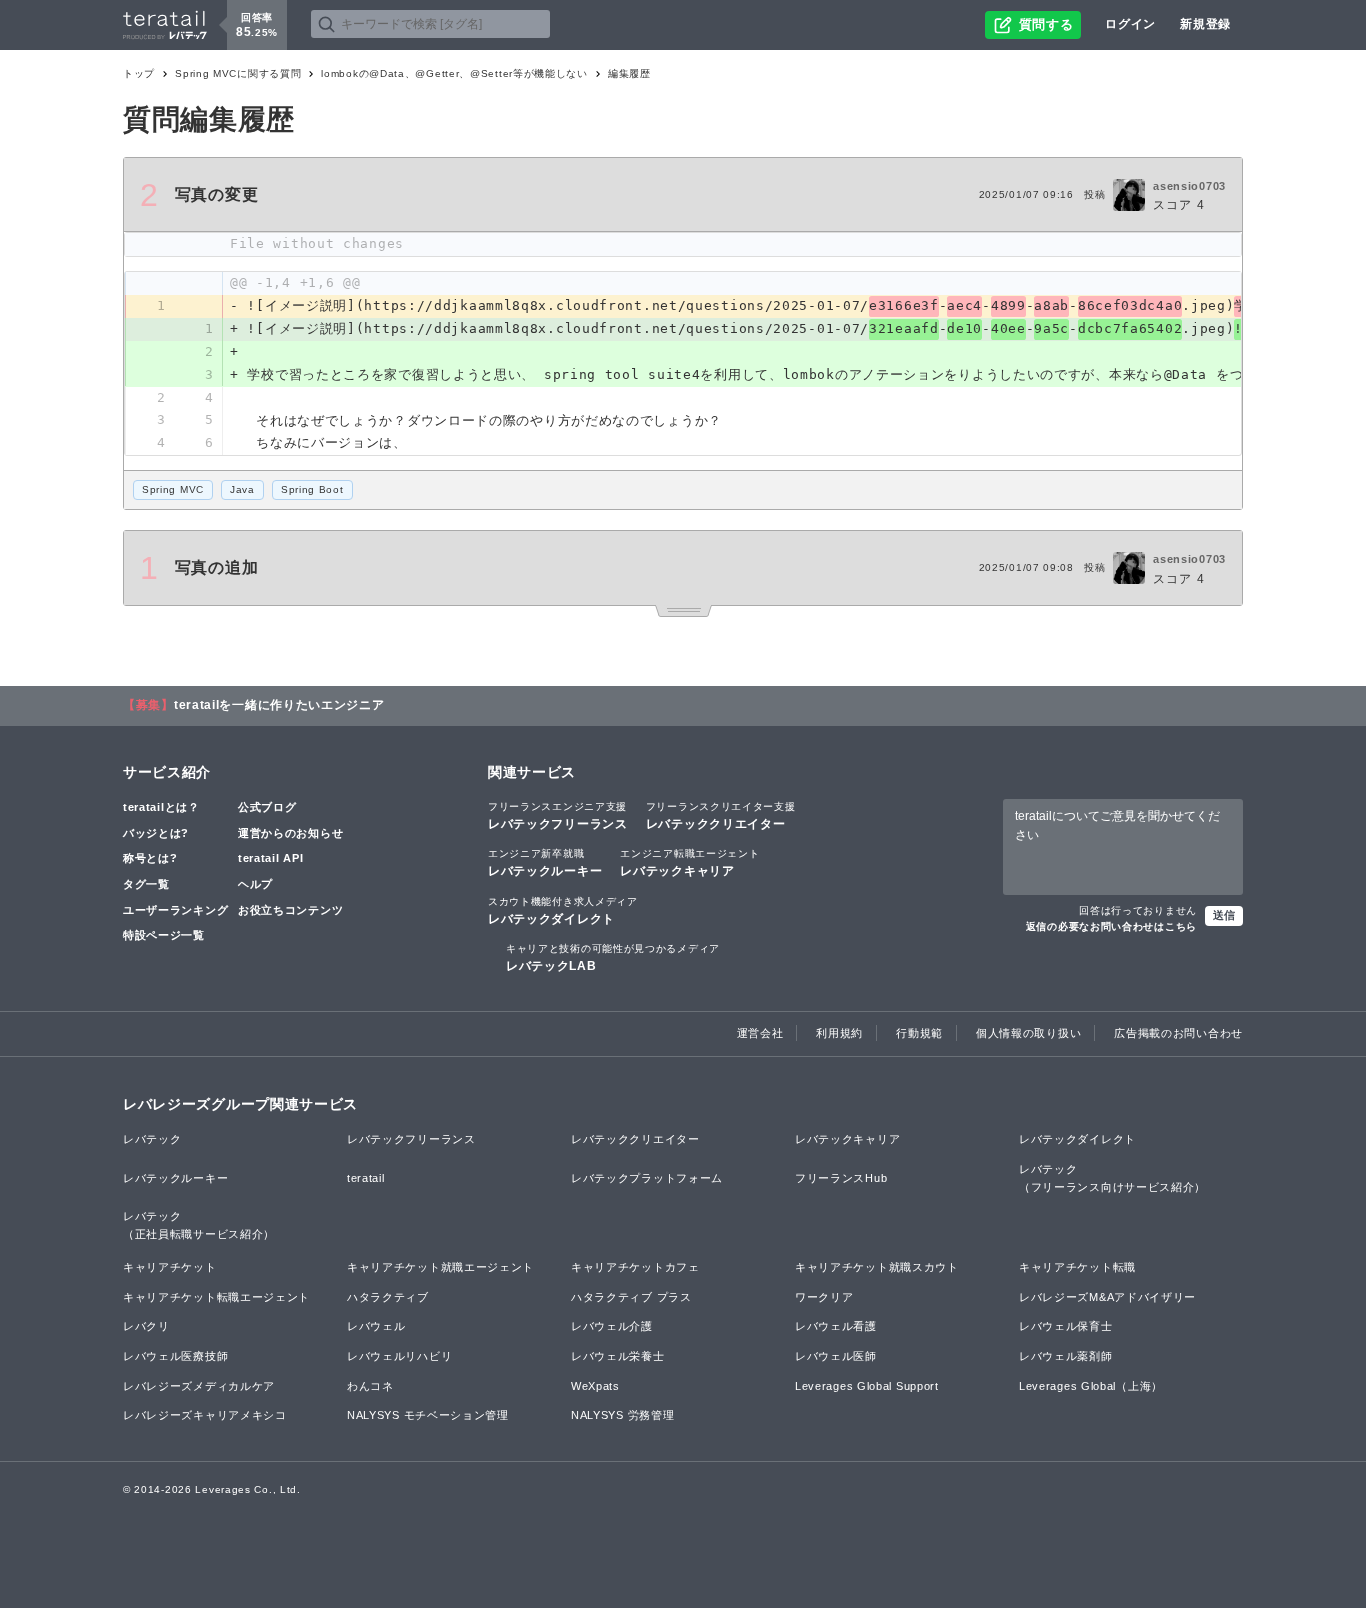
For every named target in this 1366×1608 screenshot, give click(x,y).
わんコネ (370, 1386)
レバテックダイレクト (563, 911)
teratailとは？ (161, 807)
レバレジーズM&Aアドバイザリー (1107, 1297)
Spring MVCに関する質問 (238, 73)
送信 (1224, 915)
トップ (139, 73)
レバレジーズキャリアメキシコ (205, 1415)
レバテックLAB (613, 958)
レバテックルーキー (545, 863)
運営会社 (760, 1033)
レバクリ (146, 1326)
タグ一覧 (146, 884)
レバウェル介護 (612, 1326)
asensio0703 (1189, 186)
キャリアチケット (170, 1267)
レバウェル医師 (836, 1356)
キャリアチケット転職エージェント (216, 1297)
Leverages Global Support (867, 1386)
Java (242, 489)
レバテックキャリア (689, 863)
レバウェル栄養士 (618, 1356)
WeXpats (595, 1386)
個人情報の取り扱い (1028, 1033)
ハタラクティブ (388, 1297)
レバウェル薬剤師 (1066, 1356)
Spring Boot (312, 489)
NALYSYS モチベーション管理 (428, 1415)
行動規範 (919, 1033)
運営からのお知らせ (290, 833)
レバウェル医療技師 (175, 1356)
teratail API (270, 858)
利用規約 (839, 1033)
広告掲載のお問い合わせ (1178, 1033)
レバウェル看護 (836, 1326)
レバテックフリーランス (558, 816)
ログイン (1130, 24)
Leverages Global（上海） (1091, 1386)
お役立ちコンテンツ (290, 910)
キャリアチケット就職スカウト (877, 1267)
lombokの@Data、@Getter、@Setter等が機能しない (454, 73)
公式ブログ (267, 807)
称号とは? (150, 858)
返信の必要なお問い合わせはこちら (1111, 926)
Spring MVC (173, 489)
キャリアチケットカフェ (635, 1267)
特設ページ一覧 (164, 935)
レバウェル (376, 1326)
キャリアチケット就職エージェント (440, 1267)
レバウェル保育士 (1066, 1326)
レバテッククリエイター (721, 816)
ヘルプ (255, 884)
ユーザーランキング (175, 910)
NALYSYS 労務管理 (622, 1415)
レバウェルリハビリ (399, 1356)
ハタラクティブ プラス (631, 1297)
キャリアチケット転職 (1077, 1267)
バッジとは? (156, 833)
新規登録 (1205, 24)
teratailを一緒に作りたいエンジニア (279, 705)
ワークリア (824, 1297)
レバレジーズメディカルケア (199, 1386)
